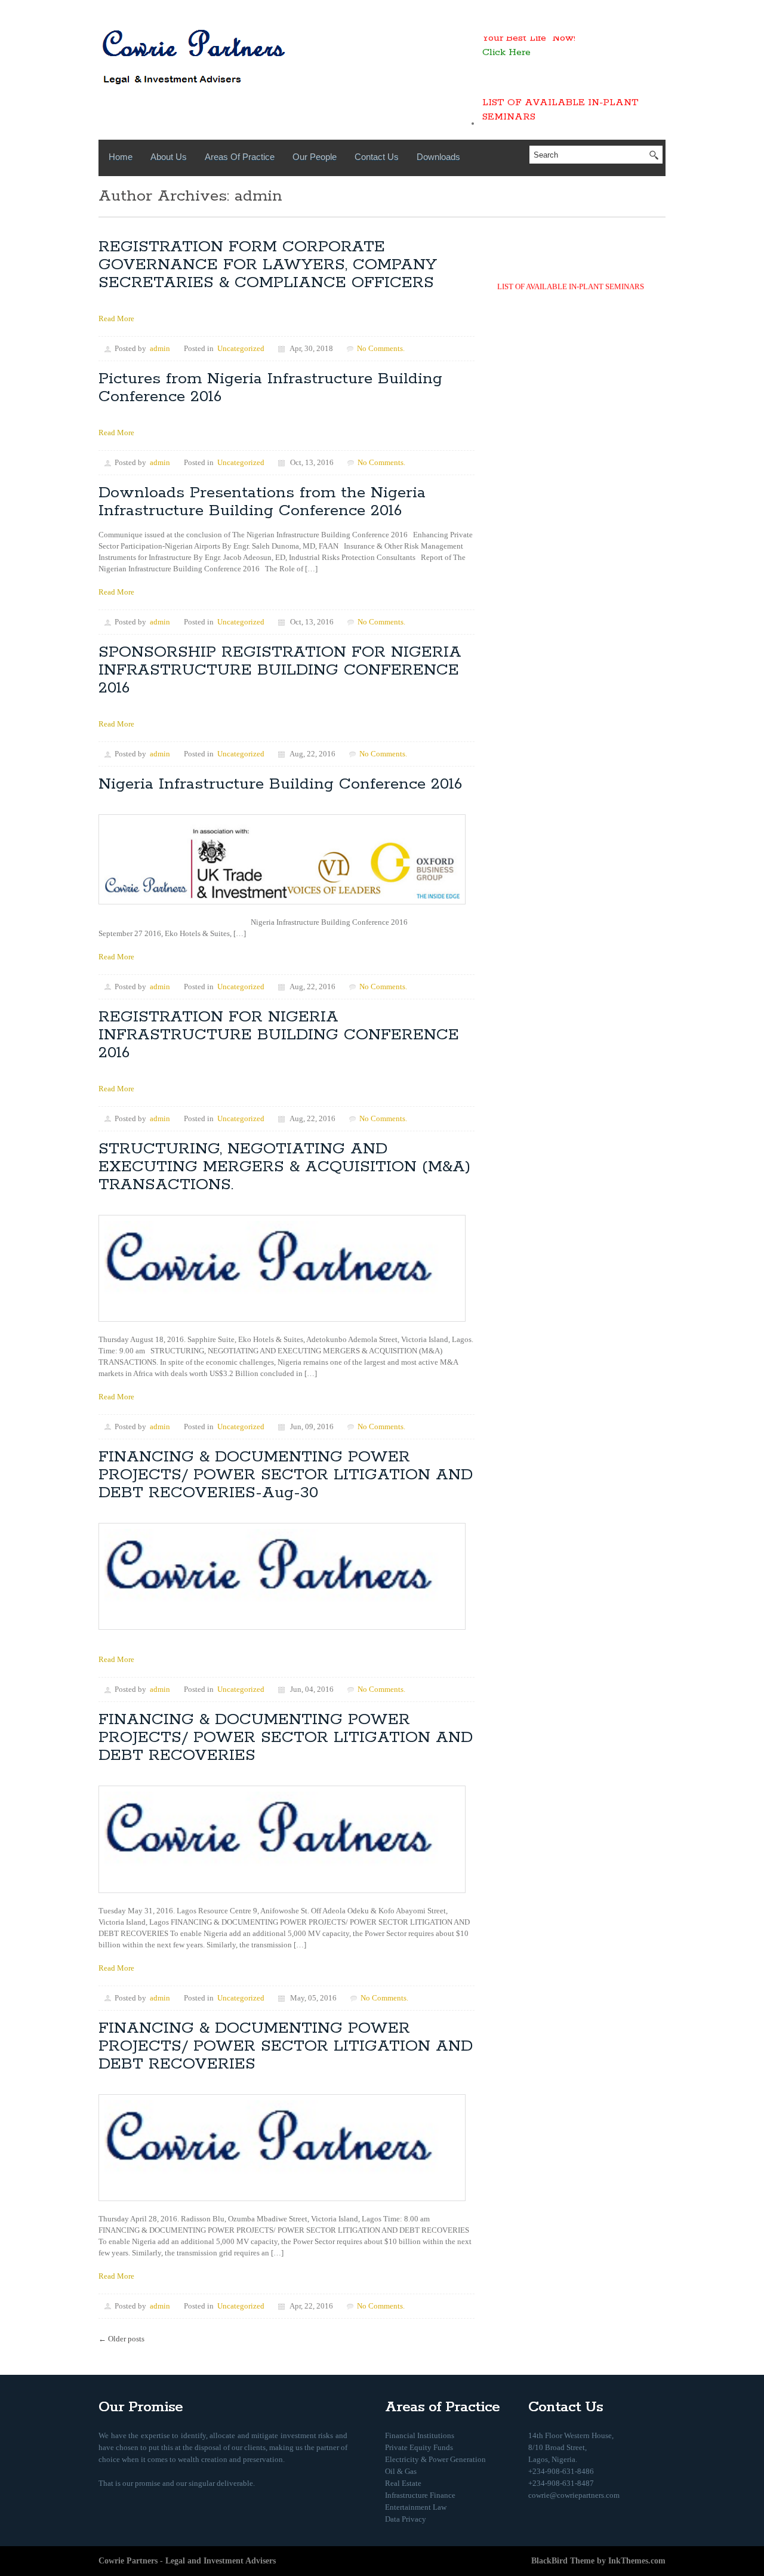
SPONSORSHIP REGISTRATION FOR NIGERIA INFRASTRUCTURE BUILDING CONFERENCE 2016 (280, 670)
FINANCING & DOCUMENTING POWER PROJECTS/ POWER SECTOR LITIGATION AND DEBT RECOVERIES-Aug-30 (286, 1475)
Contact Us (377, 157)
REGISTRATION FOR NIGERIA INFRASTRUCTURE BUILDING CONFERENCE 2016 (279, 1035)
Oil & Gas (401, 2471)
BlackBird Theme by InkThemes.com (598, 2561)
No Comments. (381, 348)
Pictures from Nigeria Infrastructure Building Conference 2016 (270, 388)
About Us (169, 157)
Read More (116, 318)
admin (258, 196)
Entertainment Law (416, 2507)
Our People (315, 157)
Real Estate (403, 2483)
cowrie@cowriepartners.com (574, 2495)
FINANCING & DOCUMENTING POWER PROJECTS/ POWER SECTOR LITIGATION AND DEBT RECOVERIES (286, 1738)
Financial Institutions (420, 2435)
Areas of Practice (240, 157)
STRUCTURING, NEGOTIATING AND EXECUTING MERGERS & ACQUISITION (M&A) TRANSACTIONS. (284, 1167)
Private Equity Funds (419, 2447)
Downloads (438, 157)
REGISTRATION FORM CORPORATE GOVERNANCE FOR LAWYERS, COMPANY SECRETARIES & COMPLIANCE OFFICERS (268, 265)
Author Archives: (167, 196)
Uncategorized (241, 348)
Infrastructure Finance (420, 2495)
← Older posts (121, 2339)
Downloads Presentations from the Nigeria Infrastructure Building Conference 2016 (262, 502)
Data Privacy (406, 2519)
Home (121, 157)
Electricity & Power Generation (435, 2459)
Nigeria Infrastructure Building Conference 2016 (280, 784)
